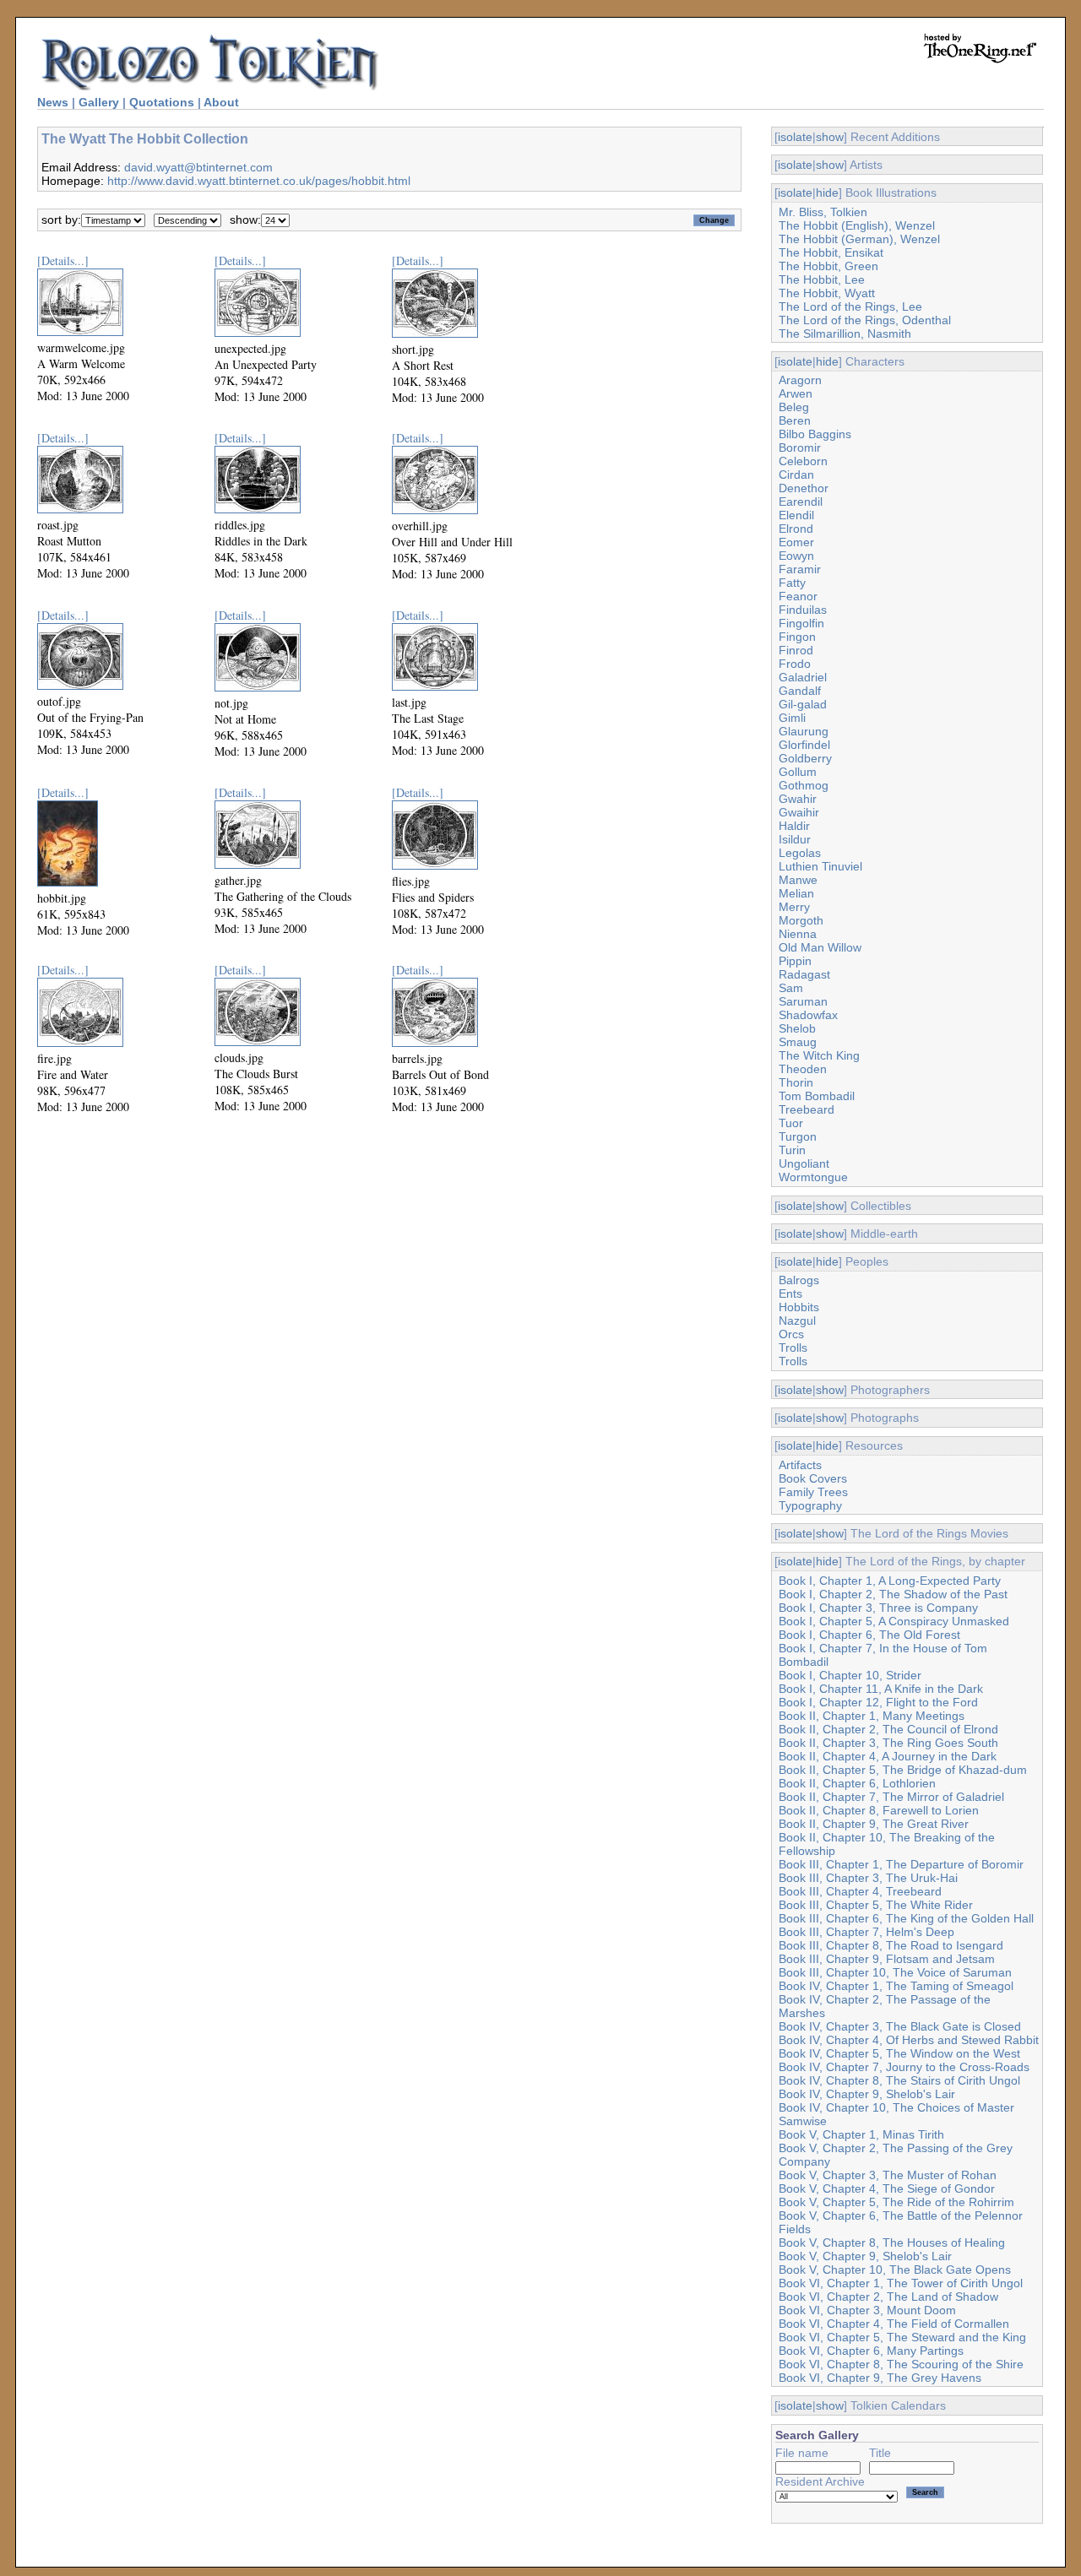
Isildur (795, 839)
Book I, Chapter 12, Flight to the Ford (878, 1702)
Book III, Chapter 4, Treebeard (860, 1891)
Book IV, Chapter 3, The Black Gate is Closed (900, 2026)
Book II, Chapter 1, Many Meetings (872, 1716)
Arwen (796, 393)
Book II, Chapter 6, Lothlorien (857, 1783)
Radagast (804, 974)
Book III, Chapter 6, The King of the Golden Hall (906, 1918)
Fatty (792, 583)
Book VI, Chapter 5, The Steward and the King (902, 2337)
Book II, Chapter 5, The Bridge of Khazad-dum (903, 1770)
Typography (810, 1505)
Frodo (795, 664)
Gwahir (798, 799)
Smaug (798, 1042)
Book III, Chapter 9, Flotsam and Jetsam (887, 1959)
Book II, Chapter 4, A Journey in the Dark (888, 1756)
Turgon (798, 1136)
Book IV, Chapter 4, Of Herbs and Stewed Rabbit (909, 2040)
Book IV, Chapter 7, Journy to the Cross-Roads (904, 2067)
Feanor (798, 596)
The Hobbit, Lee (822, 279)
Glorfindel (804, 745)
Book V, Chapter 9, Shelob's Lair (865, 2256)
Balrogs (799, 1280)
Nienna (798, 934)
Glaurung (804, 731)
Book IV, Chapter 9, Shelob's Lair (867, 2094)
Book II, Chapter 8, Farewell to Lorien (879, 1810)
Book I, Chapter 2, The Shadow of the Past (893, 1594)
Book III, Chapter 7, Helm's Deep (866, 1932)
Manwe (798, 880)
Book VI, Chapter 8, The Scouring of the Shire (901, 2364)
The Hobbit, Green (828, 266)
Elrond (796, 529)
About (221, 102)
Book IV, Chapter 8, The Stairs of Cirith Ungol (899, 2080)
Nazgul (797, 1321)
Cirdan (796, 475)
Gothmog (804, 785)
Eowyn (796, 556)
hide (827, 193)
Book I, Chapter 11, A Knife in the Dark (881, 1689)
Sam (791, 988)
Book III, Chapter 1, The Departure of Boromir (901, 1864)
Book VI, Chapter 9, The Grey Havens (880, 2378)
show (830, 137)
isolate (795, 137)
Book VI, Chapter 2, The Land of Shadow (888, 2297)
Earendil (801, 502)
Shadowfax (808, 1015)
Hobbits (799, 1307)
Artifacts (800, 1465)
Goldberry (805, 758)
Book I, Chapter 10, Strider (850, 1675)
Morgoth (801, 920)
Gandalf (800, 691)
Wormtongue (813, 1177)
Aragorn (800, 380)
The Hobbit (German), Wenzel (859, 239)
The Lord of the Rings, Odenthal (865, 320)
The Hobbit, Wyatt (827, 293)
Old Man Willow (820, 947)
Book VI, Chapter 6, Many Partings (871, 2351)
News (53, 102)
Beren (795, 420)
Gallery (99, 102)
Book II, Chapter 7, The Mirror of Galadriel (891, 1797)
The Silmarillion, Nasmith (845, 334)
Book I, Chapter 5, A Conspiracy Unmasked (894, 1621)
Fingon (797, 637)
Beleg (794, 407)
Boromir (800, 447)
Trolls (793, 1348)
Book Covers (813, 1478)
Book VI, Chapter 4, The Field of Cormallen (894, 2324)
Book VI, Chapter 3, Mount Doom (867, 2310)
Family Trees (813, 1492)
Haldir (794, 826)
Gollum (798, 772)
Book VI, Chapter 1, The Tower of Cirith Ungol (901, 2283)
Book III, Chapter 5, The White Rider (876, 1905)
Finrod (796, 650)
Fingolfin (801, 623)
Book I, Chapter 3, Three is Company (878, 1608)
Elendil (796, 515)
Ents (790, 1293)
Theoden (803, 1069)
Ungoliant (804, 1163)
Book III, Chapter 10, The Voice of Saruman (895, 1972)
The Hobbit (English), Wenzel (857, 225)
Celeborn (803, 461)
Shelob (797, 1028)
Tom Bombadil (817, 1096)
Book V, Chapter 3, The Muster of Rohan (888, 2175)
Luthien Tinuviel (820, 866)
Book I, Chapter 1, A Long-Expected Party (890, 1581)
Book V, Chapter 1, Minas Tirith (861, 2134)
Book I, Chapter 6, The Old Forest (869, 1635)
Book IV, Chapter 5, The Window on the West (899, 2053)
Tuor (791, 1123)
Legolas (800, 853)
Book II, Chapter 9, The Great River (874, 1824)
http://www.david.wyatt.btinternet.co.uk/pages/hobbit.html (259, 181)
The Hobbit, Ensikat (831, 252)
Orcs (791, 1334)
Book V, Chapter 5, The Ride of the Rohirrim (896, 2202)
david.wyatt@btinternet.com (198, 167)
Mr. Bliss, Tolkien (823, 212)
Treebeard (807, 1109)
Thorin (796, 1082)
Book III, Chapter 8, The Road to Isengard (891, 1945)
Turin (792, 1150)
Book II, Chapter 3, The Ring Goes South (888, 1743)
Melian (796, 893)
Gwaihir (799, 812)
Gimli (792, 718)
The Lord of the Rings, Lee (850, 306)
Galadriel (803, 677)
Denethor (804, 488)
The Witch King (819, 1055)
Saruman (803, 1001)
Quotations (162, 102)
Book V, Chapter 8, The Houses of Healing (892, 2242)
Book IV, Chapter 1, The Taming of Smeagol (896, 1986)
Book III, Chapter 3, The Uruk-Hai (868, 1878)
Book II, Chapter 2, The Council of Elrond (888, 1729)
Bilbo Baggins (815, 434)
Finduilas (803, 610)
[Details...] (63, 260)
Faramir (800, 569)
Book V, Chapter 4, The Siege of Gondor (887, 2188)
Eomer (796, 542)
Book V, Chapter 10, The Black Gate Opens (895, 2270)
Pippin (795, 961)
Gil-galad (803, 704)
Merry (794, 907)
